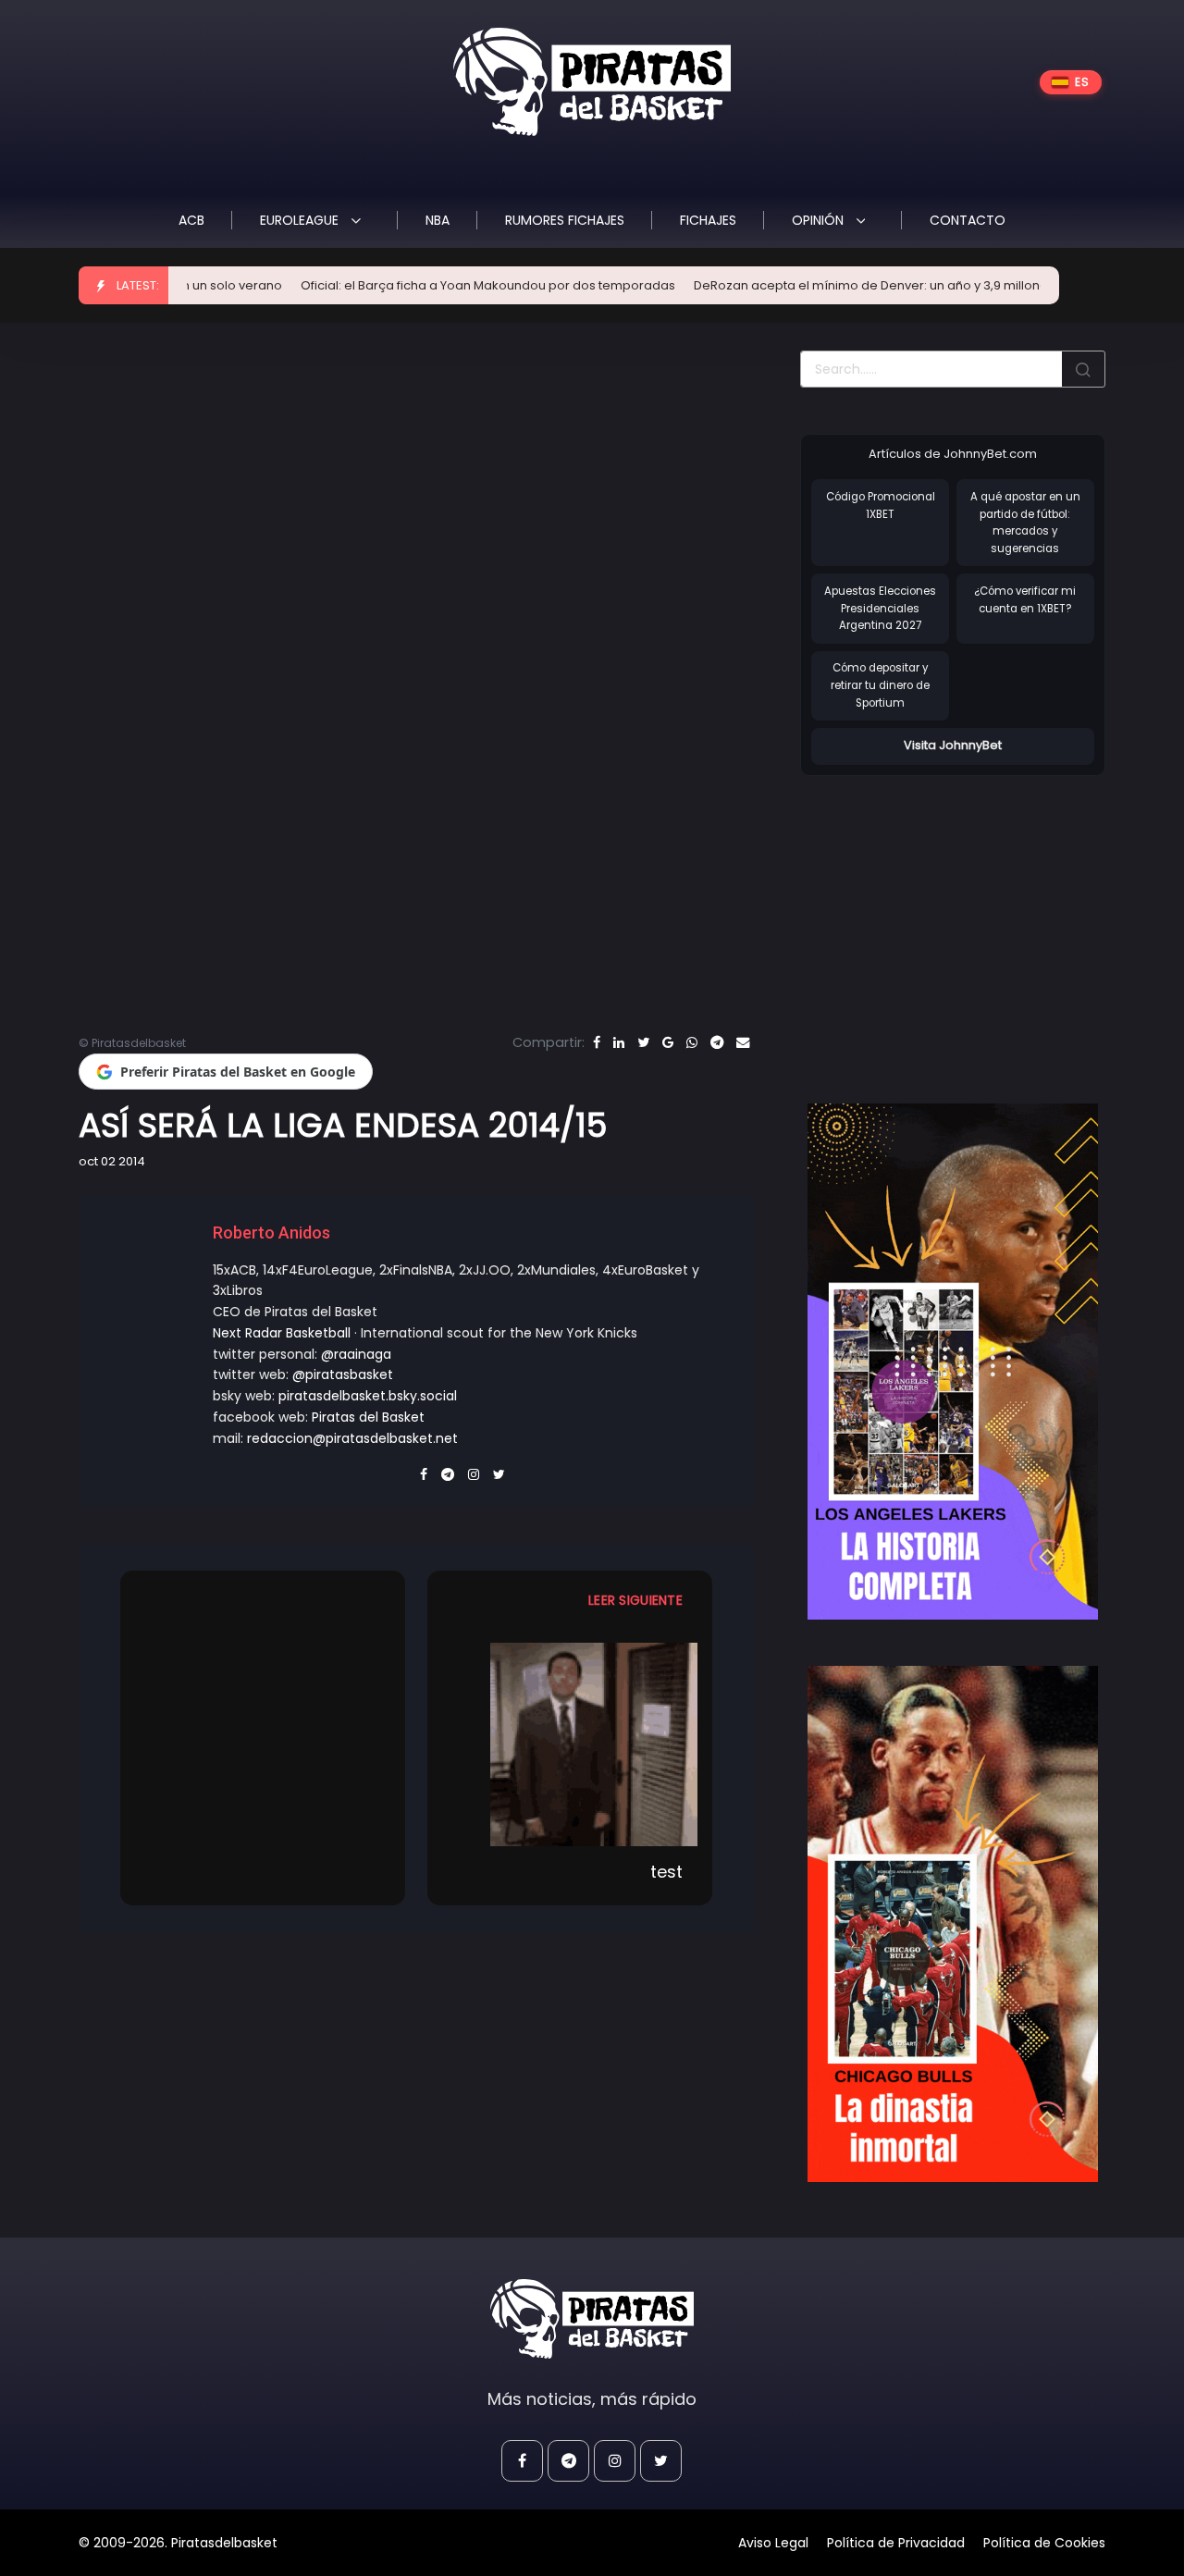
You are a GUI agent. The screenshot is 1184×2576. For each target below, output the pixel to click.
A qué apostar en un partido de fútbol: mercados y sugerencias (1025, 523)
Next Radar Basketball (282, 1333)
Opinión (820, 220)
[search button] (1083, 369)
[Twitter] (643, 1042)
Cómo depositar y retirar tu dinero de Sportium (880, 685)
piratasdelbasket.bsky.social (368, 1396)
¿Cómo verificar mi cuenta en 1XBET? (1025, 600)
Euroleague (301, 220)
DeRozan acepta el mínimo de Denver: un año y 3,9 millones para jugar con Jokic (863, 285)
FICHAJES (708, 220)
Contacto (968, 220)
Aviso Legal (773, 2543)
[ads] (953, 1362)
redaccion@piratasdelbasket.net (352, 1438)
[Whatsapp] (692, 1042)
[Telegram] (717, 1042)
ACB (191, 220)
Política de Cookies (1044, 2543)
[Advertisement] (956, 920)
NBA (438, 220)
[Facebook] (597, 1042)
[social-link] (522, 2461)
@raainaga (356, 1354)
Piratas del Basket (368, 1417)
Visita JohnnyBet (953, 745)
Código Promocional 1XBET (881, 505)
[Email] (743, 1042)
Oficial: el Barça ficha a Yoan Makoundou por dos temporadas (414, 285)
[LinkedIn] (619, 1042)
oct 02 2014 (112, 1161)
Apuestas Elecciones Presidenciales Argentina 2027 (880, 608)
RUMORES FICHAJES (565, 220)
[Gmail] (668, 1042)
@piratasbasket (343, 1374)
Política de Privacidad (896, 2543)
